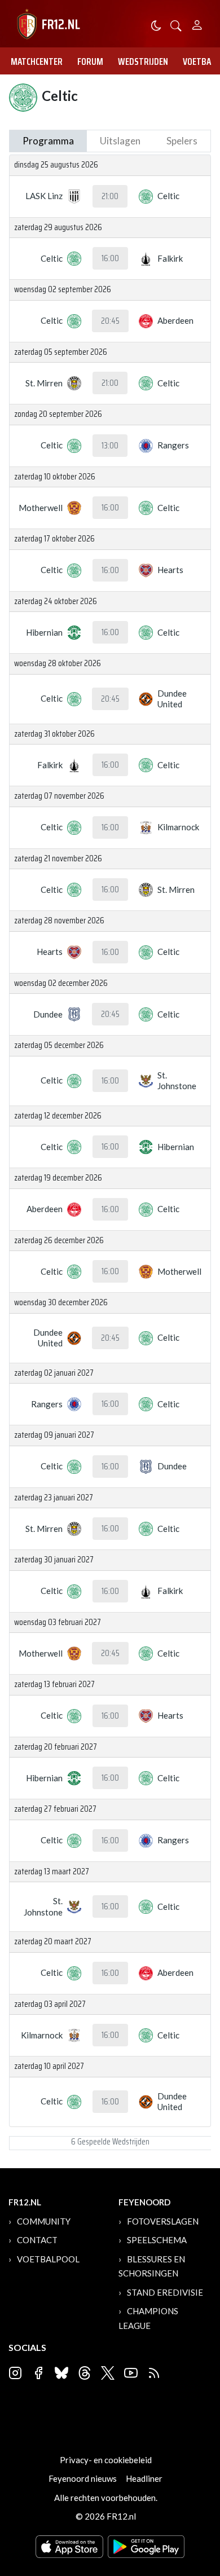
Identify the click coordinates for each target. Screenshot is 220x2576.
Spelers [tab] (182, 141)
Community (44, 2221)
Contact (37, 2240)
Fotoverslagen (163, 2221)
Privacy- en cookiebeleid (106, 2460)
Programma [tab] (48, 141)
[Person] (197, 23)
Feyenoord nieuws (83, 2478)
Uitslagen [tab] (120, 141)
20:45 (110, 321)
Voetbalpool (48, 2259)
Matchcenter (37, 61)
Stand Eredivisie (165, 2292)
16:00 (110, 258)
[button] (176, 25)
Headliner (144, 2478)
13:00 (110, 446)
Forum (90, 61)
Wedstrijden (143, 61)
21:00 (110, 196)
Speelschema (157, 2240)
